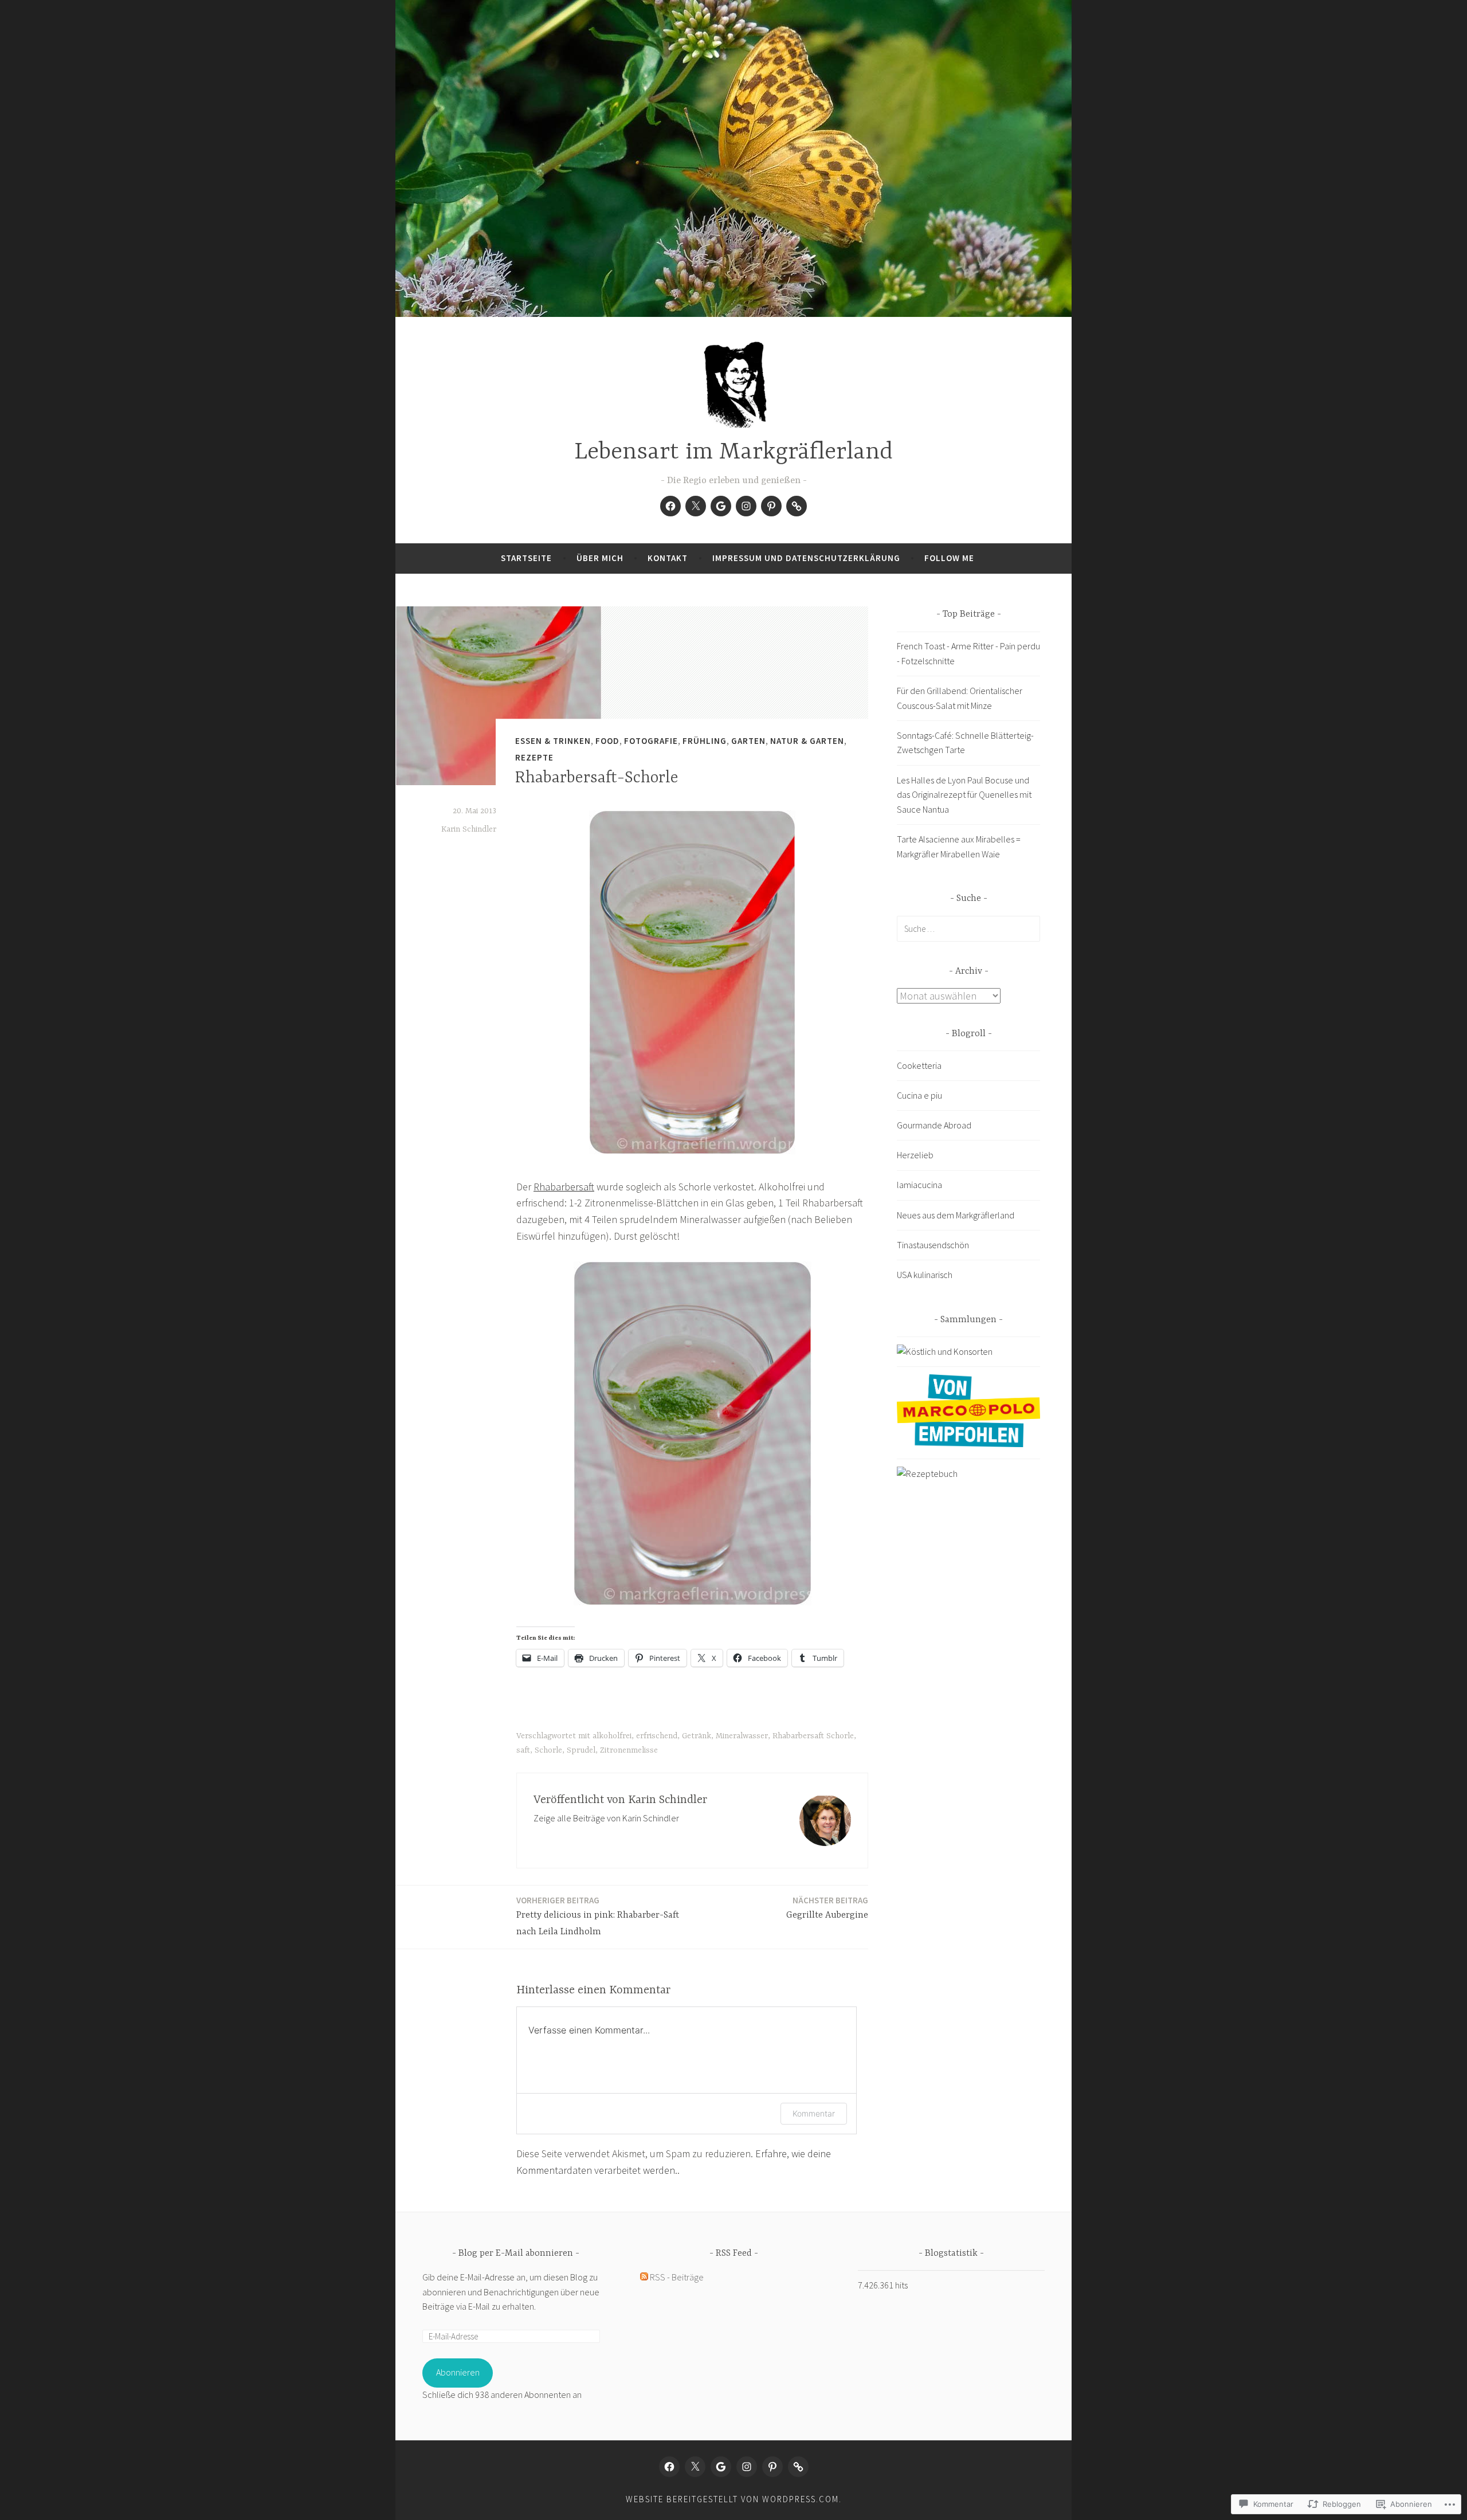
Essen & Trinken (553, 741)
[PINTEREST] (772, 2467)
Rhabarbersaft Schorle (813, 1736)
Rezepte (534, 757)
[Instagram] (746, 506)
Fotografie (651, 741)
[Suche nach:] (968, 928)
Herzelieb (915, 1155)
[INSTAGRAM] (747, 2467)
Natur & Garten (807, 741)
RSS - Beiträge (677, 2277)
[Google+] (721, 506)
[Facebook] (670, 506)
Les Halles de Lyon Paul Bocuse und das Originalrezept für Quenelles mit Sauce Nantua (964, 795)
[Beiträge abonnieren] (644, 2277)
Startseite (526, 558)
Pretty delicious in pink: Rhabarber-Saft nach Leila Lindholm (598, 1916)
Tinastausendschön (933, 1245)
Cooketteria (919, 1065)
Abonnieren (458, 2372)
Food (607, 741)
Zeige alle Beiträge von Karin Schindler (606, 1818)
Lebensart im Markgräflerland (733, 452)
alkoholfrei (612, 1736)
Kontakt (668, 558)
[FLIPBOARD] (798, 2467)
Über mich (600, 558)
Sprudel (581, 1750)
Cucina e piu (919, 1095)
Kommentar (814, 2113)
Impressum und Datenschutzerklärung (806, 558)
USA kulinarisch (925, 1275)
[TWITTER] (695, 2467)
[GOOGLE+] (721, 2467)
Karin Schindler (469, 829)
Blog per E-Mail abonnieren (516, 2254)
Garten (748, 741)
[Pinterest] (771, 506)
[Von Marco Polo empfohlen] (968, 1444)
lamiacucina (919, 1185)
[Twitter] (696, 506)
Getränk (697, 1736)
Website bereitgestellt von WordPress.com (732, 2499)
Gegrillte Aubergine (827, 1908)
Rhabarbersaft (564, 1187)
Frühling (705, 741)
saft (523, 1750)
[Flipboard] (797, 506)
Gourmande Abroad (934, 1125)
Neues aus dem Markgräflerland (956, 1215)
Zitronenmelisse (629, 1750)
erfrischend (657, 1736)
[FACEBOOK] (669, 2467)
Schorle (548, 1750)
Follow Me (949, 558)
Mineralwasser (742, 1736)
